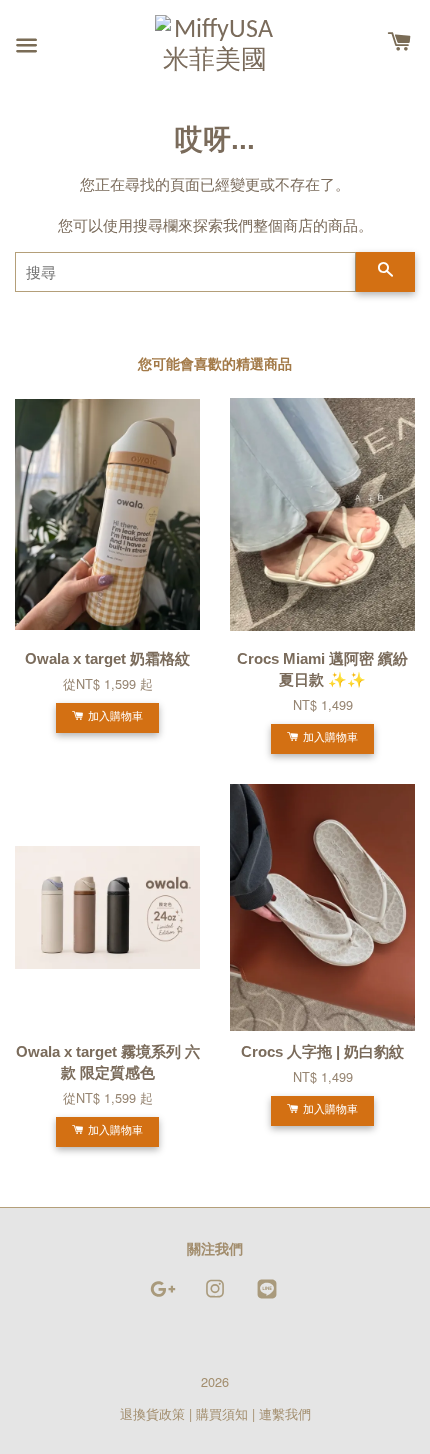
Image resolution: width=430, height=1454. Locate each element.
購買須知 (222, 1413)
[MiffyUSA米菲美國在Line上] (267, 1297)
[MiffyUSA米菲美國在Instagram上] (215, 1297)
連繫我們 (285, 1413)
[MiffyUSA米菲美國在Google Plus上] (163, 1297)
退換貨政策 (152, 1413)
